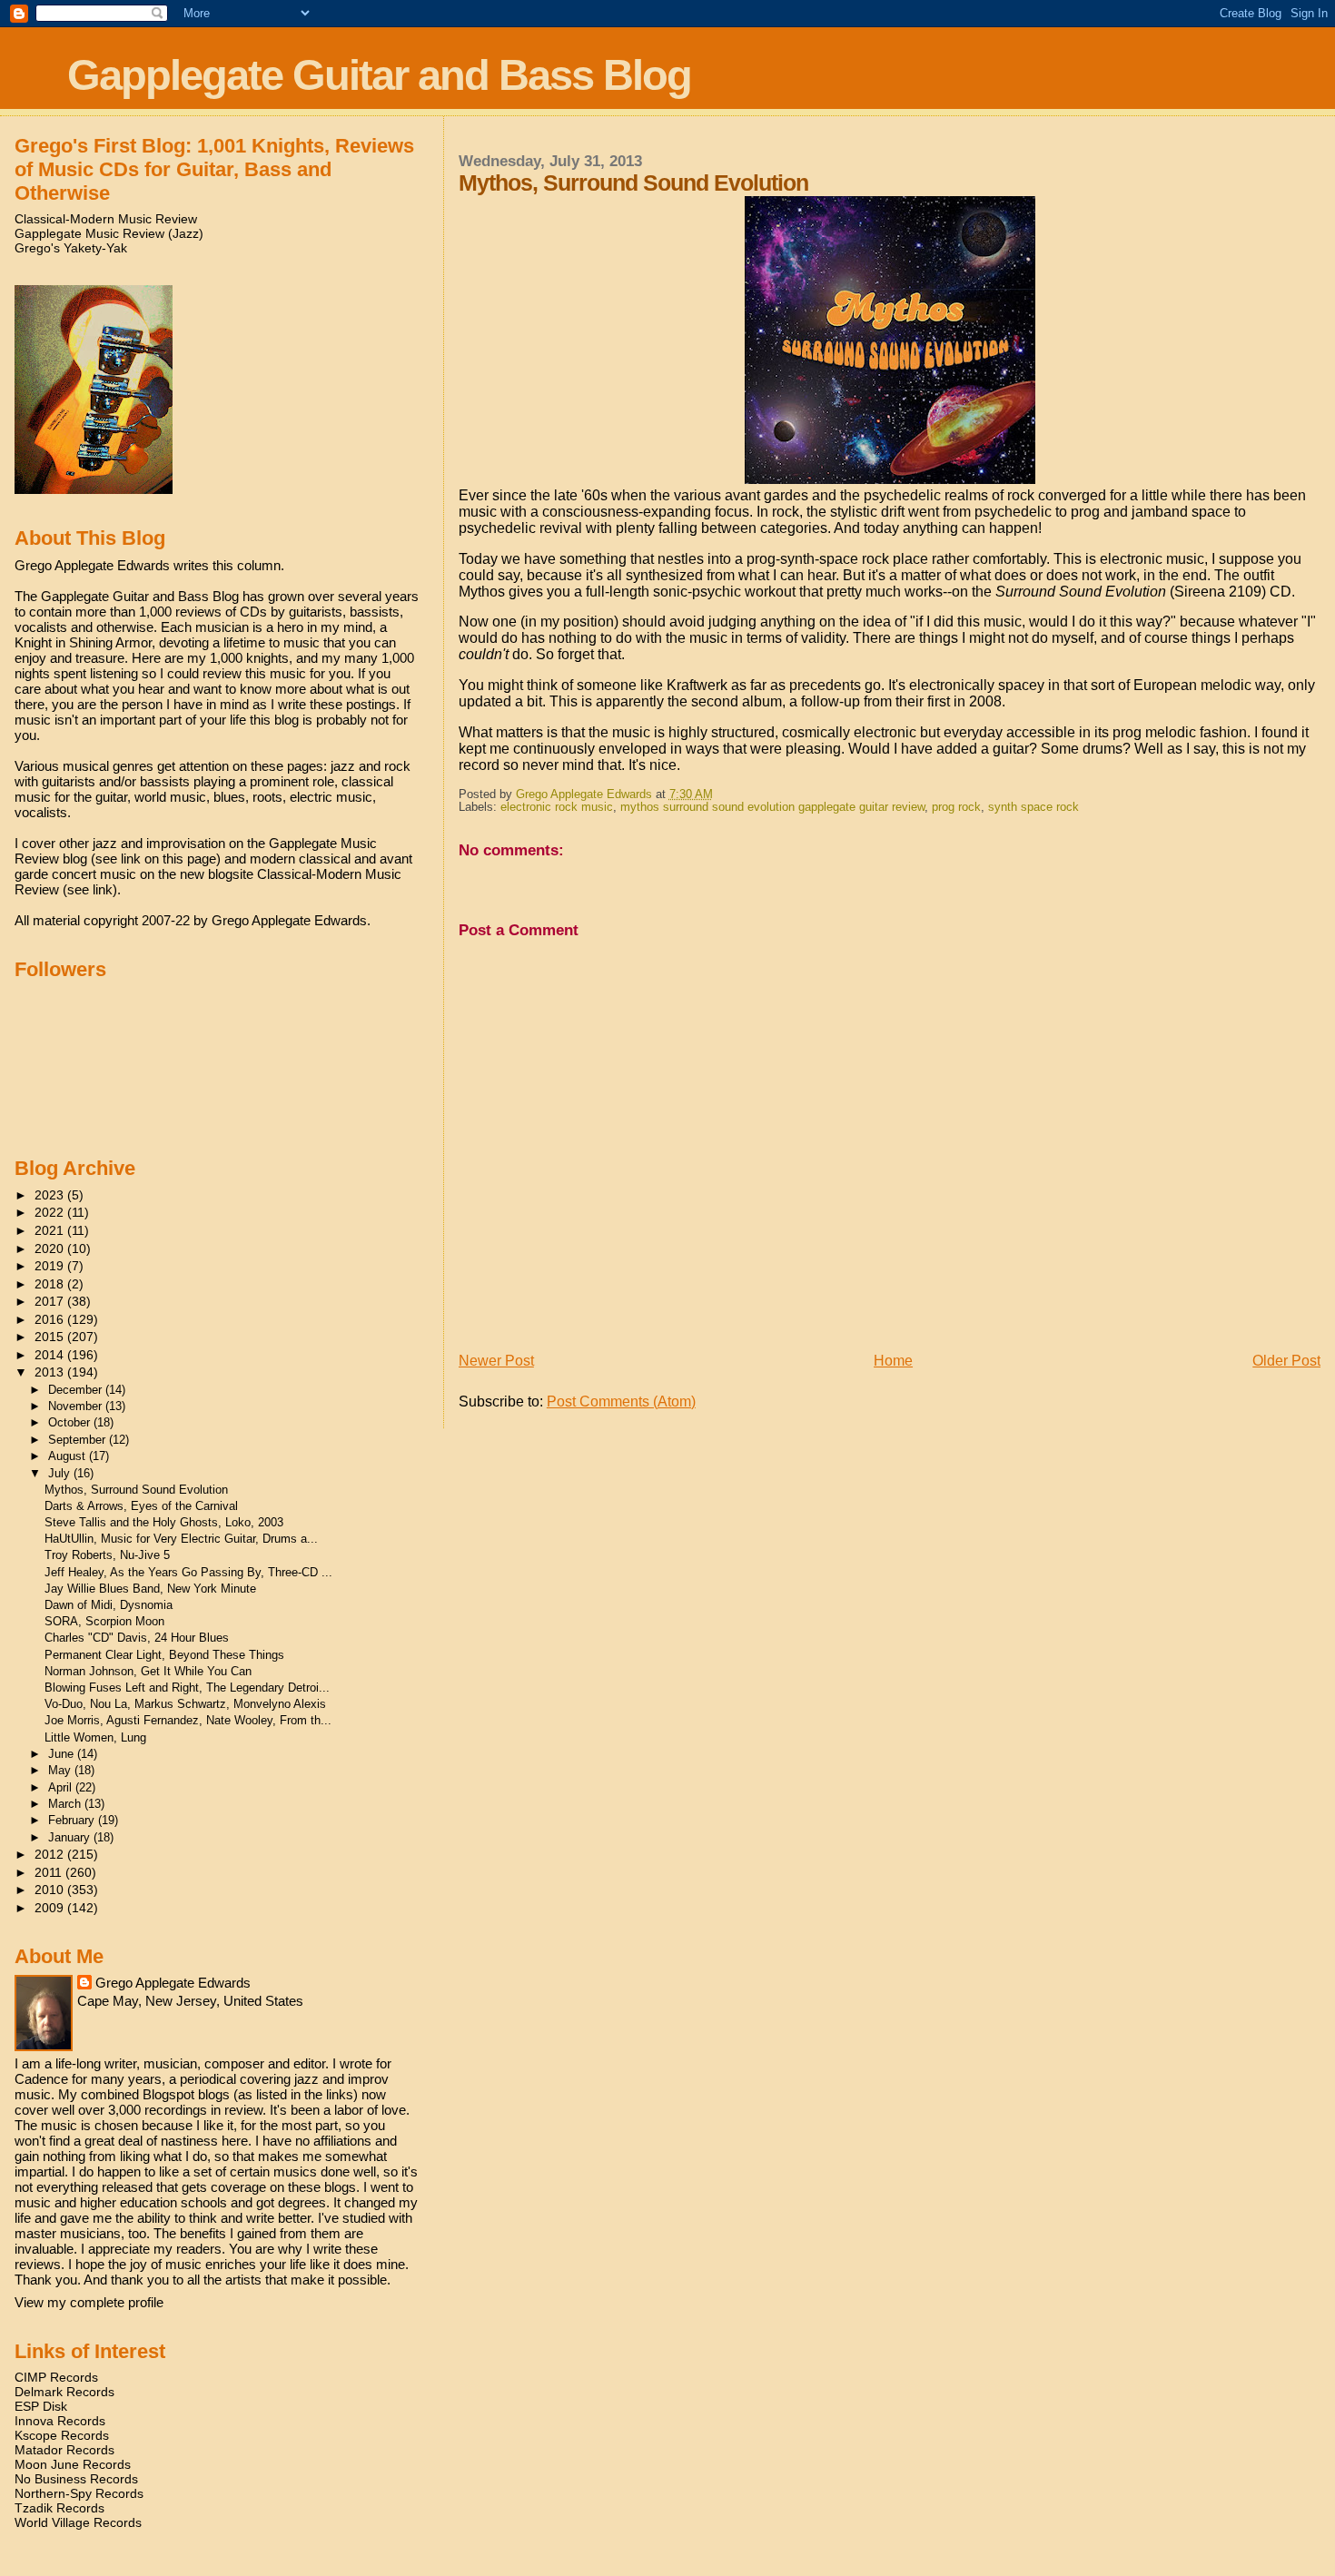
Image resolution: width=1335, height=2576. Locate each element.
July (61, 1473)
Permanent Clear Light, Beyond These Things (164, 1655)
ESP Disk (41, 2406)
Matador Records (64, 2450)
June (63, 1754)
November (77, 1406)
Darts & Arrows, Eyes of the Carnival (141, 1506)
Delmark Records (64, 2392)
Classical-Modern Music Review (106, 219)
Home (893, 1361)
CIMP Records (56, 2377)
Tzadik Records (59, 2508)
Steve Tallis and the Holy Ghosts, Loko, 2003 (164, 1522)
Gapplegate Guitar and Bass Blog (379, 75)
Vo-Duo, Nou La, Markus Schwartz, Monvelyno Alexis (185, 1704)
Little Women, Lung (95, 1737)
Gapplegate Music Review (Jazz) (109, 233)
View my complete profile (89, 2302)
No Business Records (76, 2479)
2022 (51, 1212)
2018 (51, 1284)
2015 (51, 1337)
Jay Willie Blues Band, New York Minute (150, 1589)
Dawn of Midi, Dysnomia (109, 1605)
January (71, 1837)
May (61, 1770)
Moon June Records (73, 2464)
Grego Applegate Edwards (173, 1983)
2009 (51, 1908)
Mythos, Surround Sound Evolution (136, 1490)
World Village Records (78, 2522)
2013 (51, 1372)
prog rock (956, 807)
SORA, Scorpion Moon (104, 1621)
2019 (51, 1266)
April (62, 1787)
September (79, 1440)
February (73, 1820)
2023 (51, 1195)
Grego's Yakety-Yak (71, 248)
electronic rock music (557, 807)
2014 (51, 1355)
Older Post (1286, 1361)
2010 (51, 1890)
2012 (51, 1854)
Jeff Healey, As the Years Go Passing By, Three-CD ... (188, 1572)
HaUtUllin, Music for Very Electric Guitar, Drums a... (181, 1539)
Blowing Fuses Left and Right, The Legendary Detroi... (187, 1688)
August (69, 1456)
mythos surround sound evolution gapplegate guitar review (772, 807)
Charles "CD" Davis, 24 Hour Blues (137, 1638)
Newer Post (496, 1361)
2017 (51, 1301)
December (77, 1390)
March (66, 1804)
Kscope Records (62, 2435)
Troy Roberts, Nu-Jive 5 (107, 1555)
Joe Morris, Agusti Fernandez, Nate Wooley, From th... (188, 1720)
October (71, 1422)
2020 (51, 1249)
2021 (51, 1230)
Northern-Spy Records (79, 2493)
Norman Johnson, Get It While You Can (148, 1671)
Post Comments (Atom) (621, 1402)
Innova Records (60, 2421)
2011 (50, 1872)
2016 (51, 1319)
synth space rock (1033, 807)
